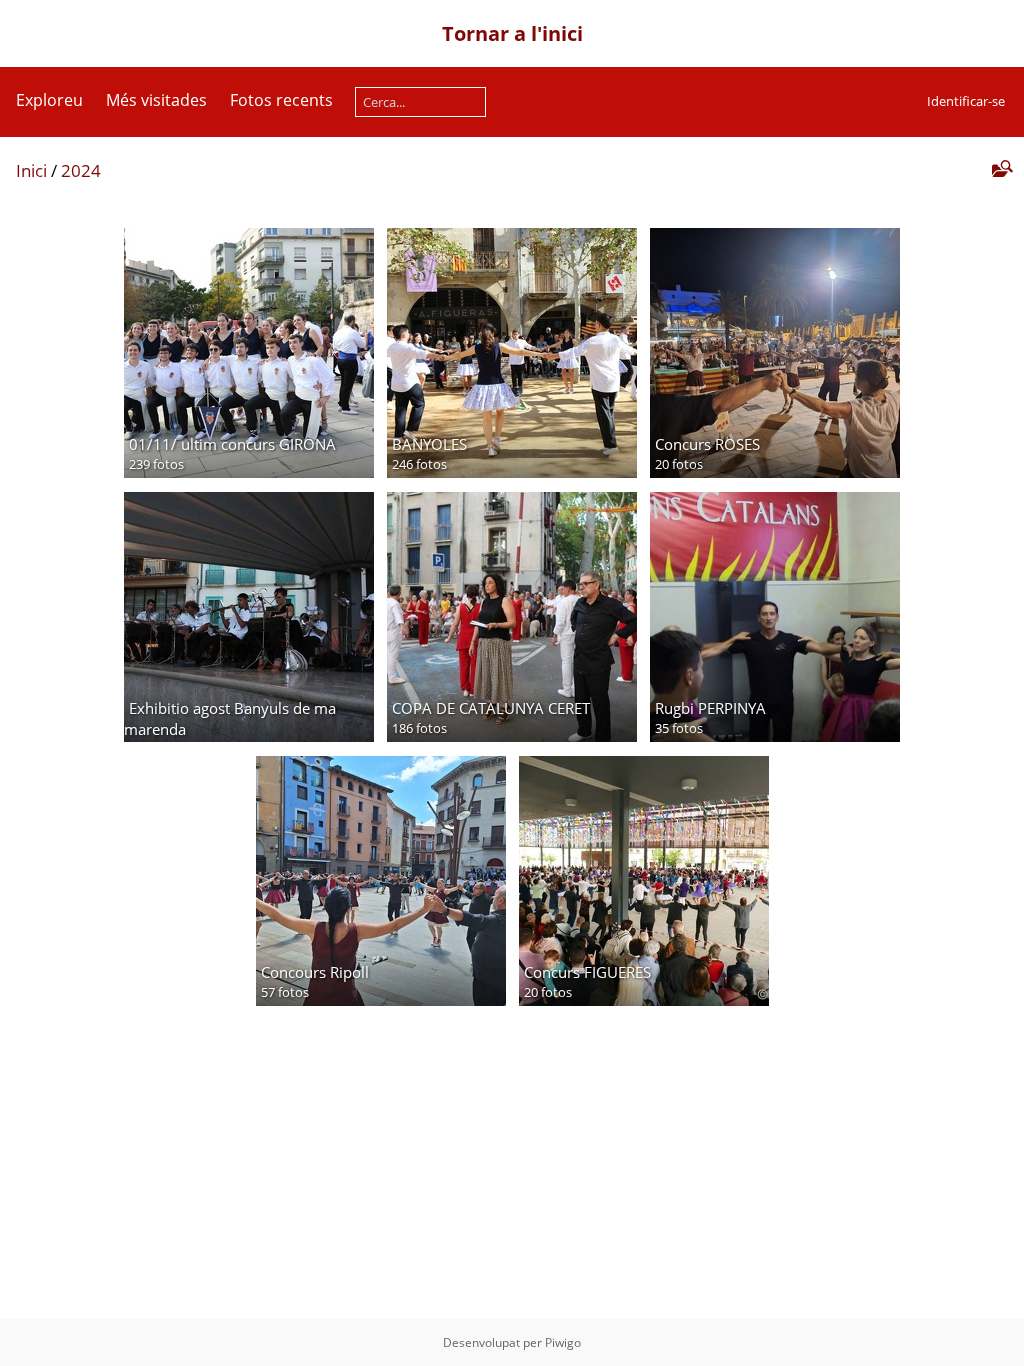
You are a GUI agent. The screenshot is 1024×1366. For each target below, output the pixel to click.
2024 (81, 170)
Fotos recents (281, 100)
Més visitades (156, 100)
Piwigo (563, 1342)
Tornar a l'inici (512, 33)
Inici (31, 170)
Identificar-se (966, 101)
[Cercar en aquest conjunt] (1000, 169)
